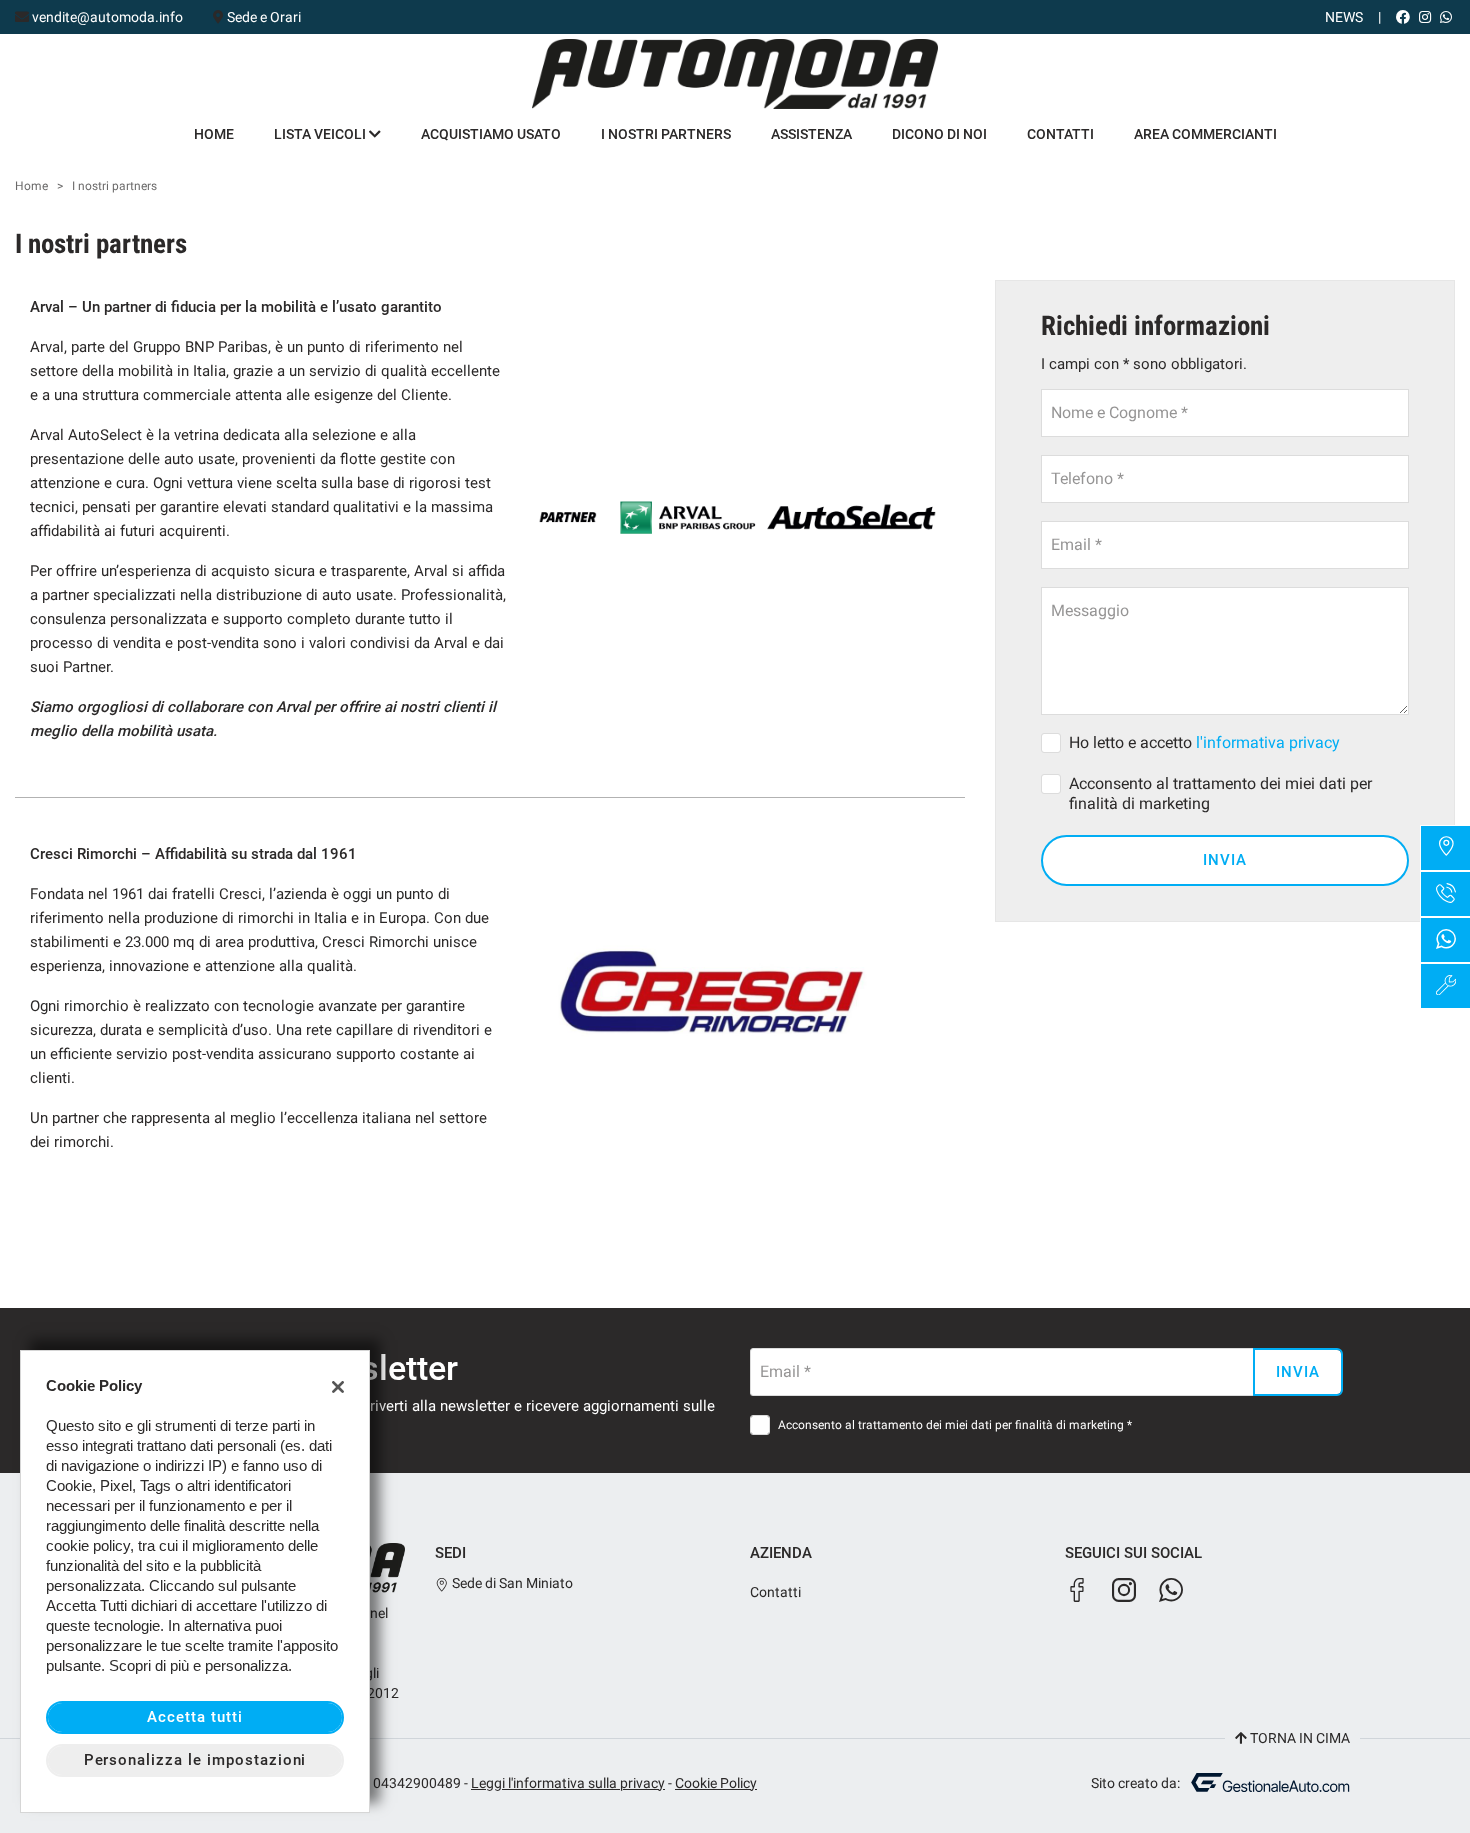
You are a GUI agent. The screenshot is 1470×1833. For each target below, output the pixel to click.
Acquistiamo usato (491, 134)
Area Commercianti (1205, 134)
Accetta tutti (194, 1717)
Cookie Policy (716, 1783)
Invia (1225, 860)
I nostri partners (666, 134)
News (1344, 17)
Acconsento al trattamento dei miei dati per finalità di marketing (1220, 793)
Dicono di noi (939, 134)
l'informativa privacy (1268, 742)
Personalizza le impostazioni (195, 1760)
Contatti (1060, 134)
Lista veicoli (321, 134)
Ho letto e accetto (1204, 742)
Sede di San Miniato (511, 1583)
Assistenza (811, 134)
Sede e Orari (264, 17)
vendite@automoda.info (107, 17)
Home (214, 134)
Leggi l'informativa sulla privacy (568, 1783)
